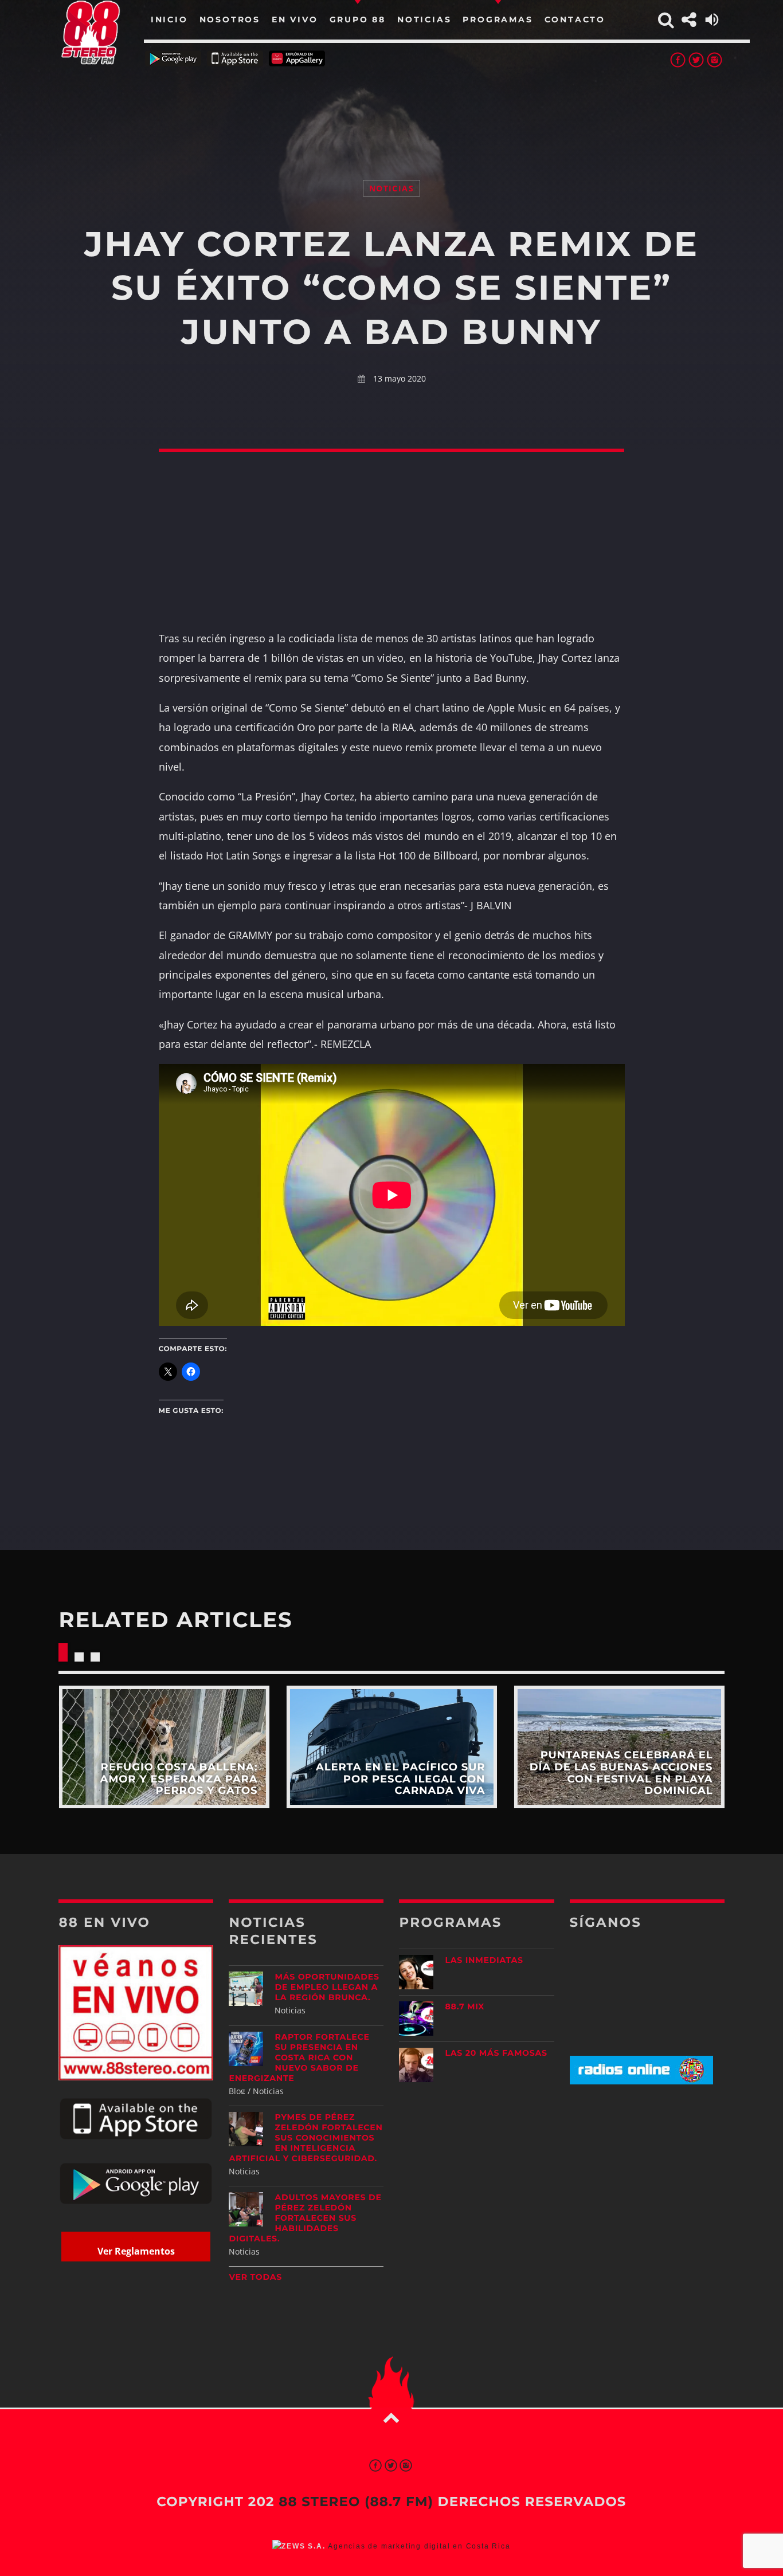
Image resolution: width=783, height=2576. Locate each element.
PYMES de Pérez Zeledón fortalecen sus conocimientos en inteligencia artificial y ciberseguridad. (306, 2138)
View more (164, 1747)
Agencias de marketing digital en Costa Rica (419, 2546)
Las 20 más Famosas (496, 2053)
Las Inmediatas (484, 1960)
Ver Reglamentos (136, 2251)
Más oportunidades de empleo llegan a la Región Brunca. (327, 1987)
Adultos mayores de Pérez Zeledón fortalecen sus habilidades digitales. (305, 2218)
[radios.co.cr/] (641, 2081)
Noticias (391, 188)
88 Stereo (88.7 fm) (356, 2502)
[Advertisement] (391, 109)
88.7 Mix (465, 2006)
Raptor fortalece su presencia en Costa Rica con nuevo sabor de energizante (299, 2057)
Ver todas (255, 2277)
